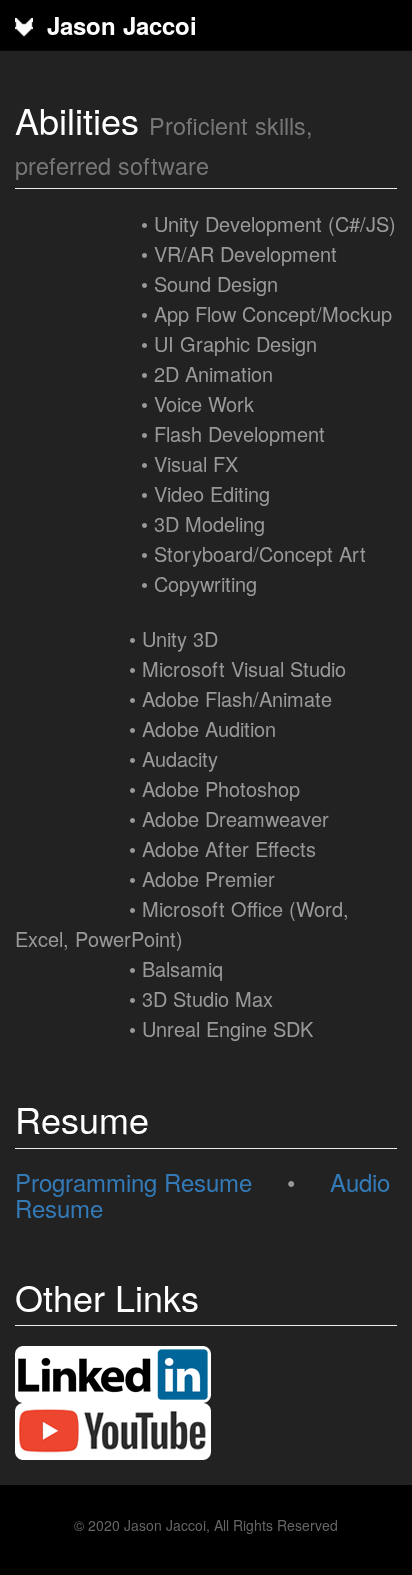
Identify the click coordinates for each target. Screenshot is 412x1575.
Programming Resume (133, 1181)
